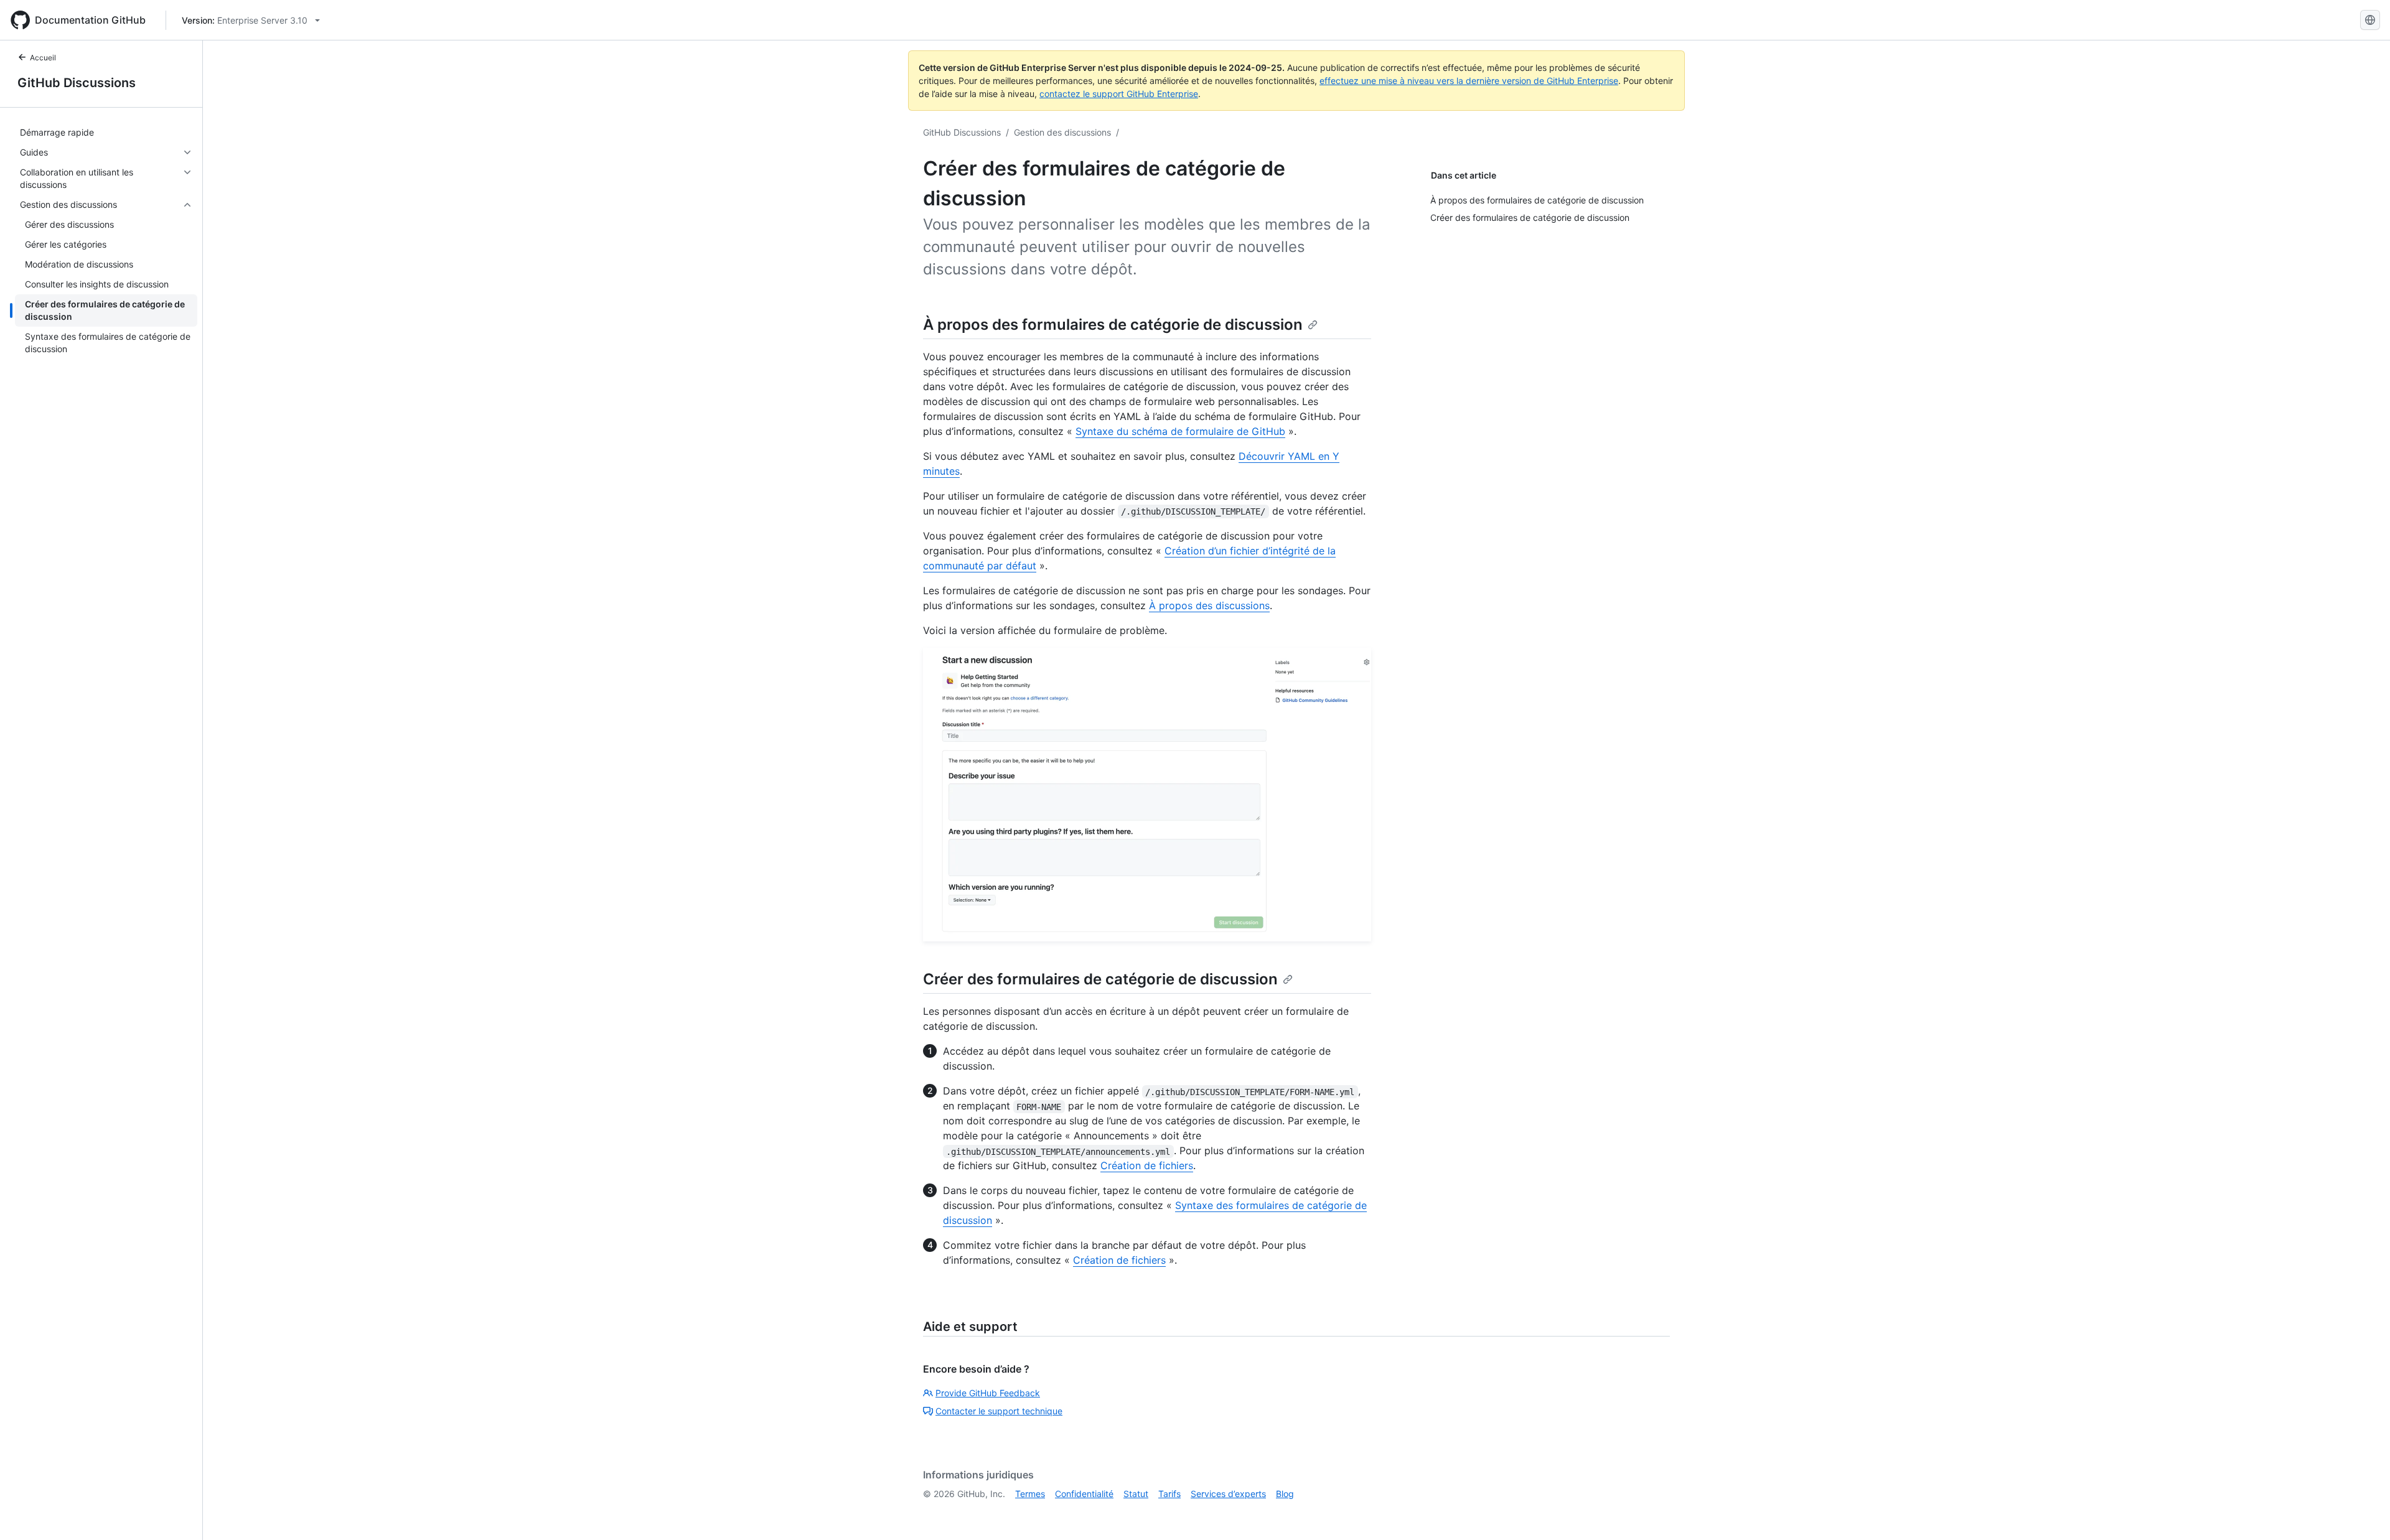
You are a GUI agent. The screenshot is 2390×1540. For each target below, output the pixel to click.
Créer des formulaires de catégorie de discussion (1100, 979)
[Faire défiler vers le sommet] (2363, 1513)
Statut (1136, 1494)
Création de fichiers (1147, 1165)
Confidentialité (1084, 1494)
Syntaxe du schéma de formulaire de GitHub (1180, 431)
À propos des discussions (1209, 605)
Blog (1285, 1494)
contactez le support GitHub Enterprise (1119, 94)
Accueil (43, 58)
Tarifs (1169, 1494)
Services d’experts (1228, 1494)
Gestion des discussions (1062, 132)
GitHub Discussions (77, 83)
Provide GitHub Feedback (988, 1393)
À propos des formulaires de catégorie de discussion (1113, 324)
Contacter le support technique (999, 1411)
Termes (1030, 1494)
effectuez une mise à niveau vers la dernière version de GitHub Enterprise (1469, 81)
